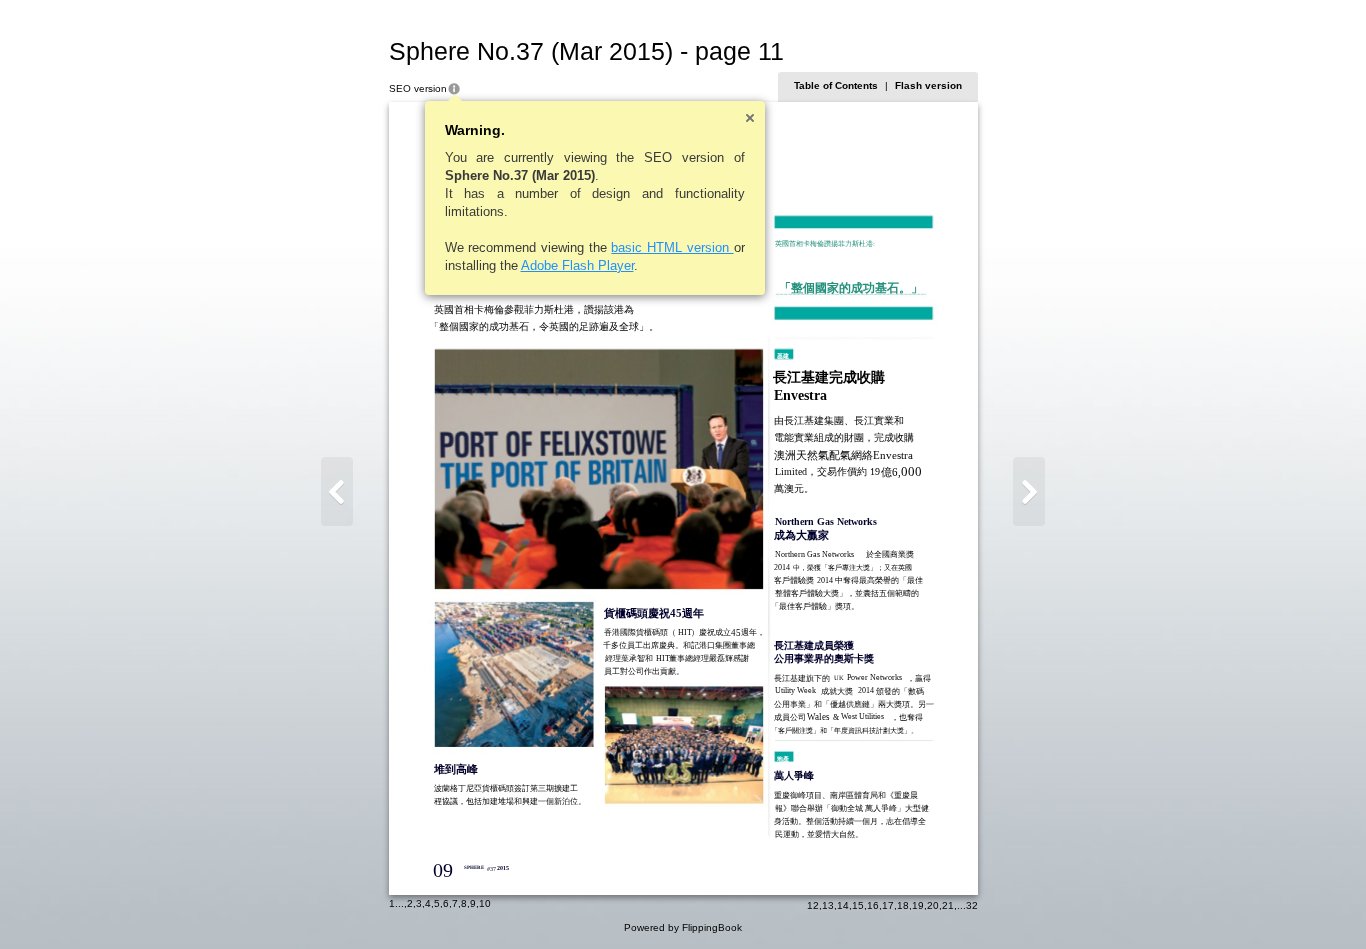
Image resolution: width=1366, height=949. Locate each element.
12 (813, 905)
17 (888, 905)
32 (972, 905)
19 (918, 905)
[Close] (750, 118)
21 (948, 905)
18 (903, 905)
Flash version (928, 85)
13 (828, 905)
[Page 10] (337, 491)
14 (843, 905)
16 (873, 905)
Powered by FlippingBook (683, 927)
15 (858, 905)
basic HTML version (672, 247)
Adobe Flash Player (577, 265)
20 (933, 905)
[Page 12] (1029, 491)
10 (485, 903)
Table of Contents (836, 85)
